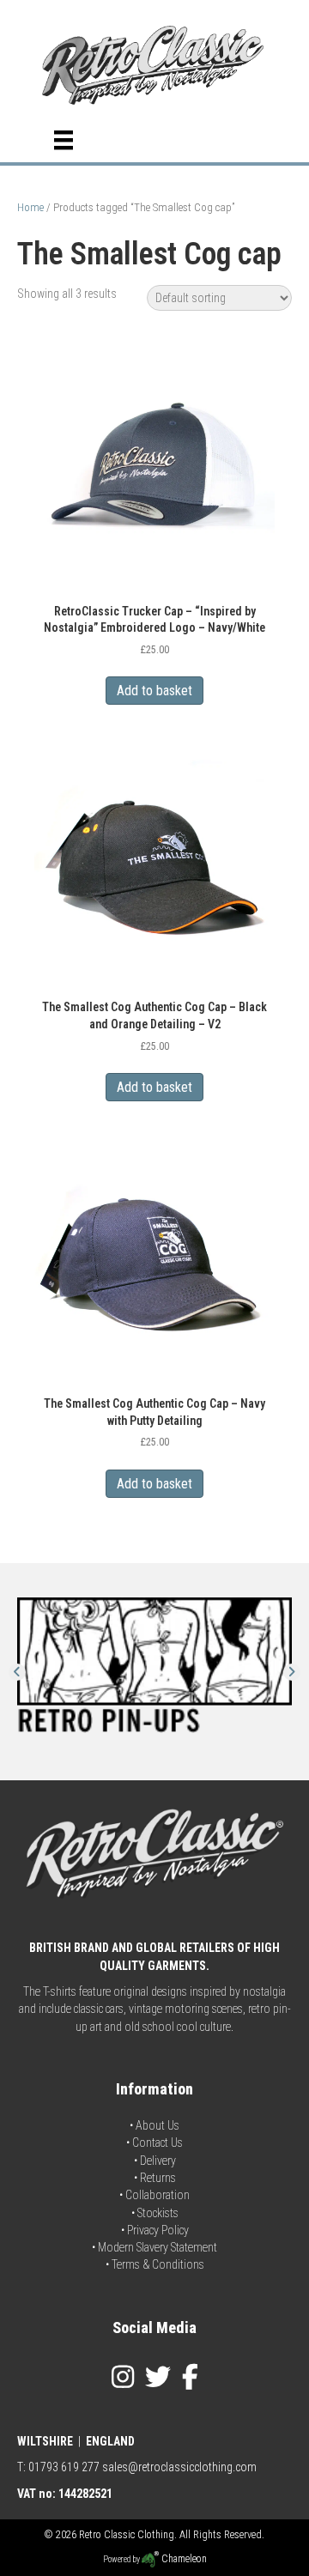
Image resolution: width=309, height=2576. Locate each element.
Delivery (158, 2161)
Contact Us (158, 2143)
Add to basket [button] (154, 691)
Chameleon (183, 2559)
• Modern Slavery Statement (154, 2247)
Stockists (158, 2213)
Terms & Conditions (158, 2264)
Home (30, 207)
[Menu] (64, 140)
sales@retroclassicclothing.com (179, 2467)
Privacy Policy (158, 2230)
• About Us (154, 2125)
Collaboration (158, 2195)
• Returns (155, 2178)
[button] (17, 1672)
